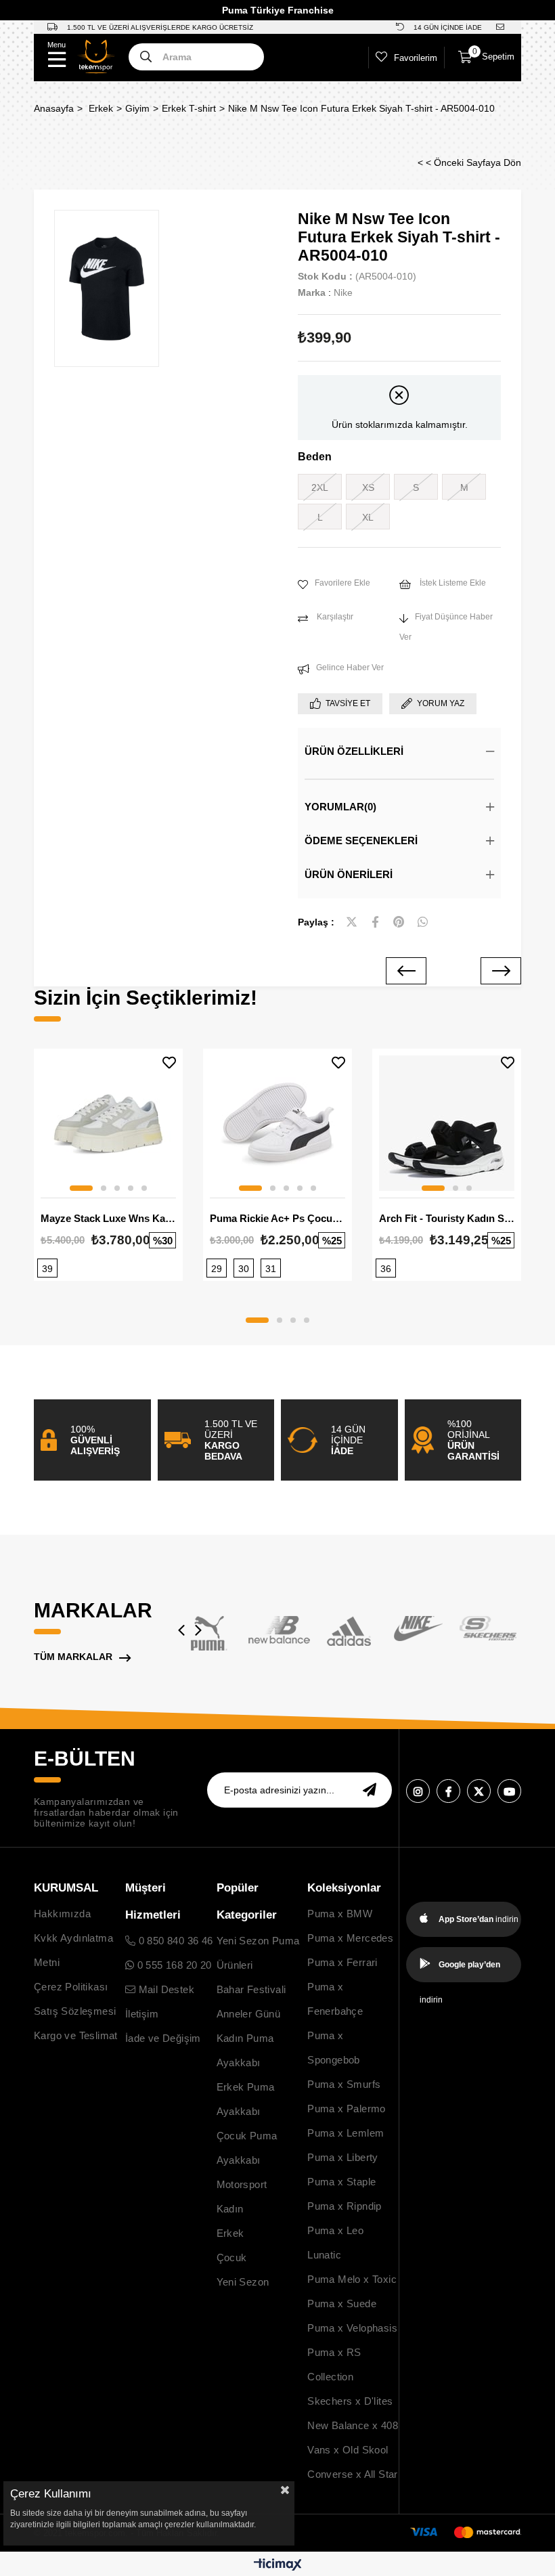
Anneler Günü (249, 2014)
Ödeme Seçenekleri (361, 841)
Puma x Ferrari (342, 1962)
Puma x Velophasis (352, 2328)
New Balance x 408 (353, 2425)
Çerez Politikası (71, 1987)
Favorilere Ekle (169, 1063)
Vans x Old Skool (348, 2450)
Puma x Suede (342, 2304)
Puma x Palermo (347, 2109)
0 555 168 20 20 (173, 1965)
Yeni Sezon (243, 2282)
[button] (81, 1188)
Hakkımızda (62, 1914)
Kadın (230, 2209)
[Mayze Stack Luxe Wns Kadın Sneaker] (108, 1123)
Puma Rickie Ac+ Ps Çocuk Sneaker (277, 1218)
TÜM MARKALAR (73, 1657)
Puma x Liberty (343, 2157)
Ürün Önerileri (349, 874)
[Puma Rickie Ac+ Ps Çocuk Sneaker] (277, 1123)
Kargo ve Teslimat (76, 2035)
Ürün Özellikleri (354, 751)
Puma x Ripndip (345, 2206)
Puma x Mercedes (350, 1938)
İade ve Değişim (163, 2038)
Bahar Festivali (251, 1989)
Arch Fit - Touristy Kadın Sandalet (447, 1218)
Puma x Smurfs (344, 2084)
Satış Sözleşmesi (75, 2011)
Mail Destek (165, 1989)
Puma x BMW (340, 1914)
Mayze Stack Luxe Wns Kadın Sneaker (108, 1218)
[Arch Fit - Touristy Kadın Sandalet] (447, 1123)
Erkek (230, 2233)
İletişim (142, 2014)
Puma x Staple (341, 2182)
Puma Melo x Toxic (352, 2279)
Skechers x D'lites (350, 2401)
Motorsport (242, 2184)
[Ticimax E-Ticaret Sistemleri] (278, 2566)
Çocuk (232, 2257)
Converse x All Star (353, 2474)
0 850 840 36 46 (174, 1941)
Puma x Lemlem (346, 2133)
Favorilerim (416, 58)
